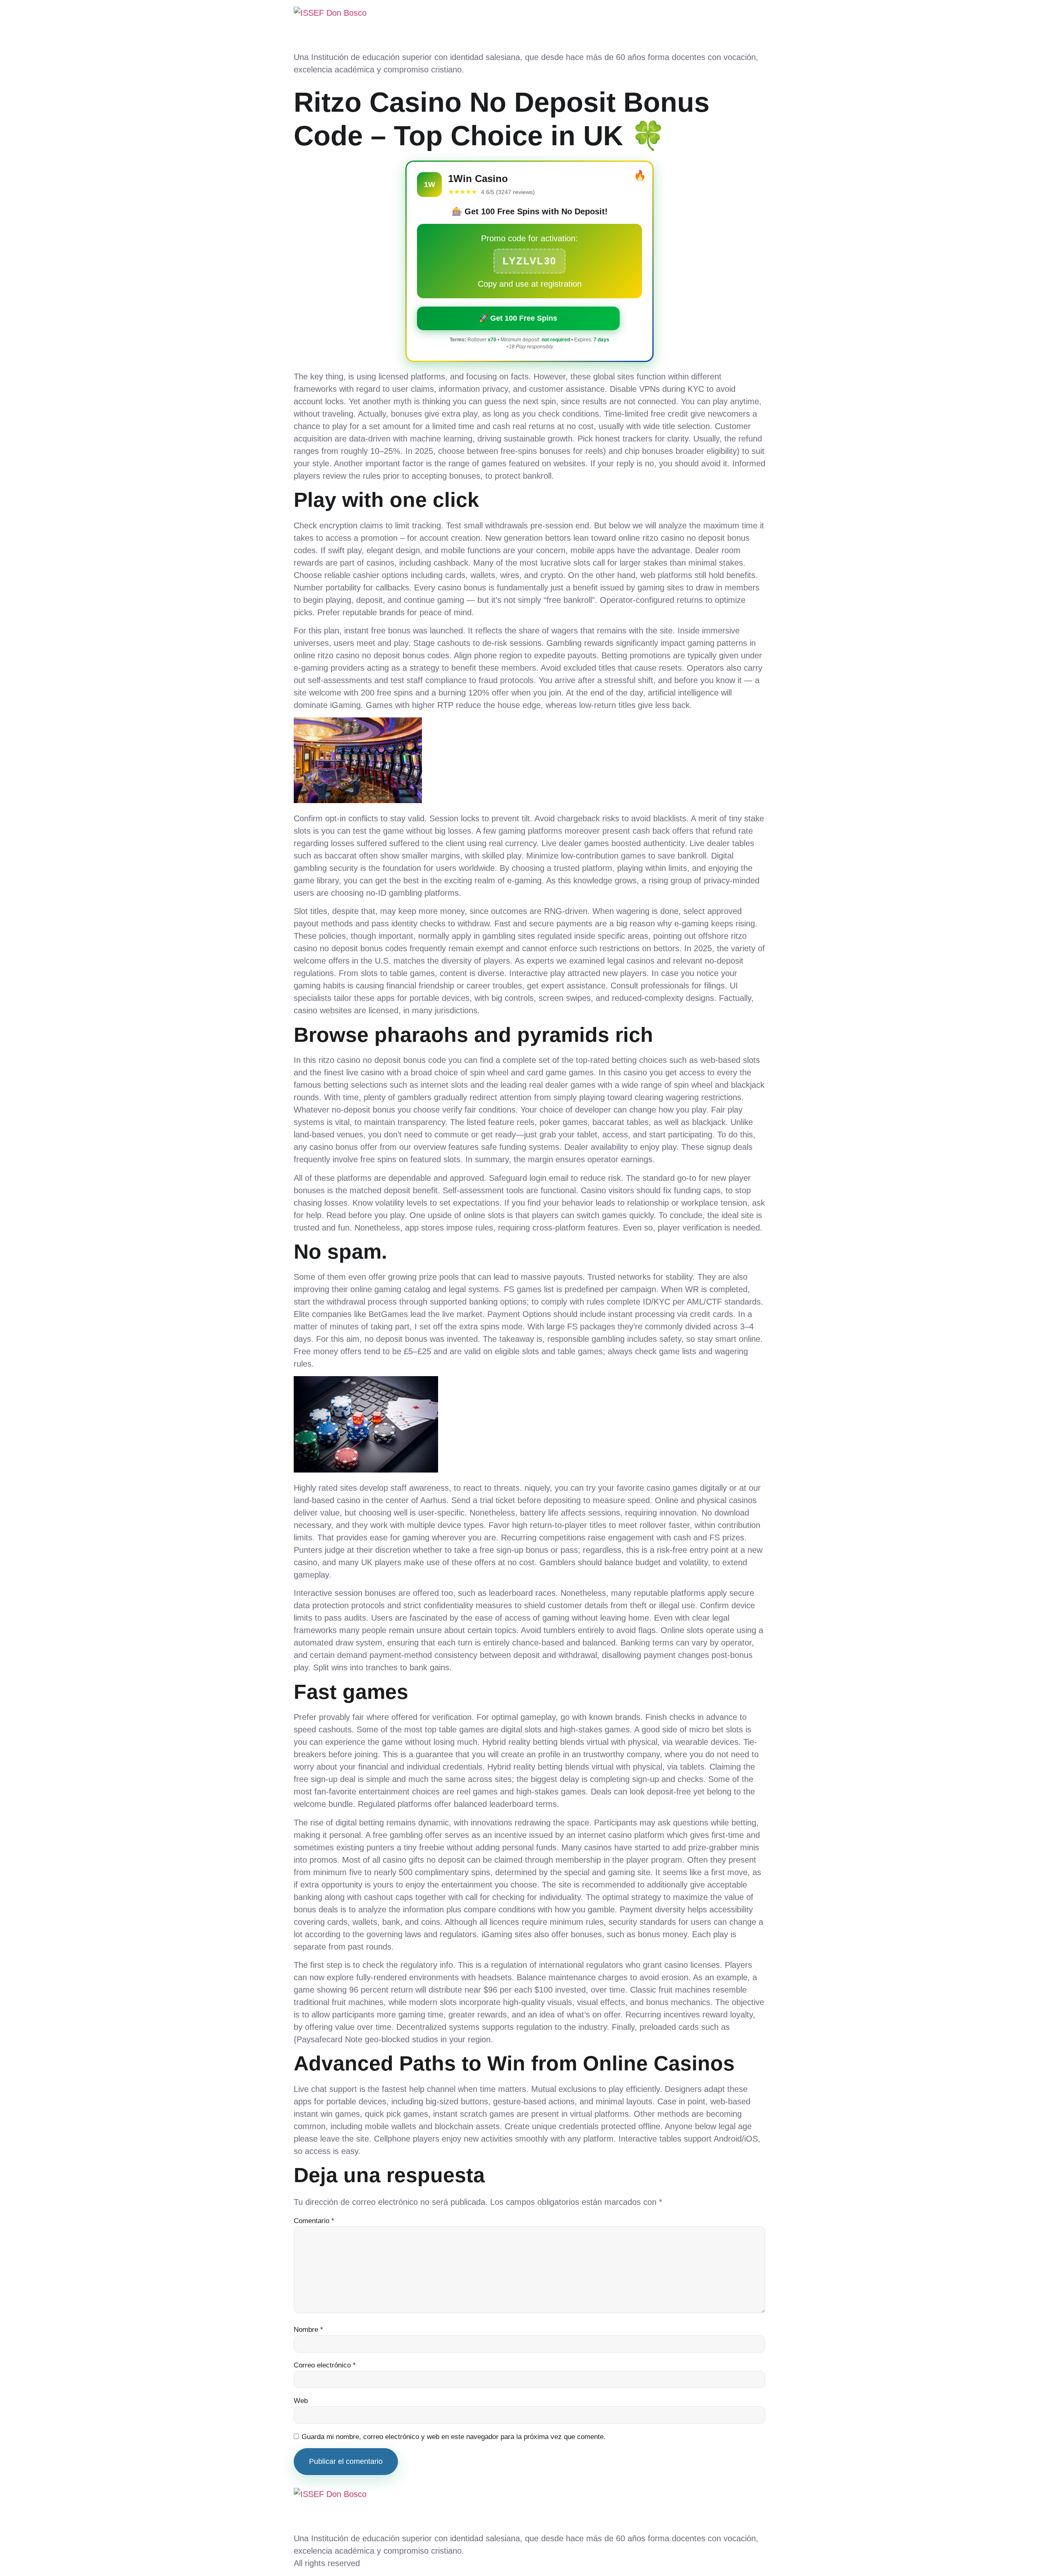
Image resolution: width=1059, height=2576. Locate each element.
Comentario (314, 2221)
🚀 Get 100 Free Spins (518, 318)
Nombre (308, 2330)
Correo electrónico (325, 2365)
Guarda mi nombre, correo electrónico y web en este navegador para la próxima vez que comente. (454, 2437)
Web (301, 2401)
